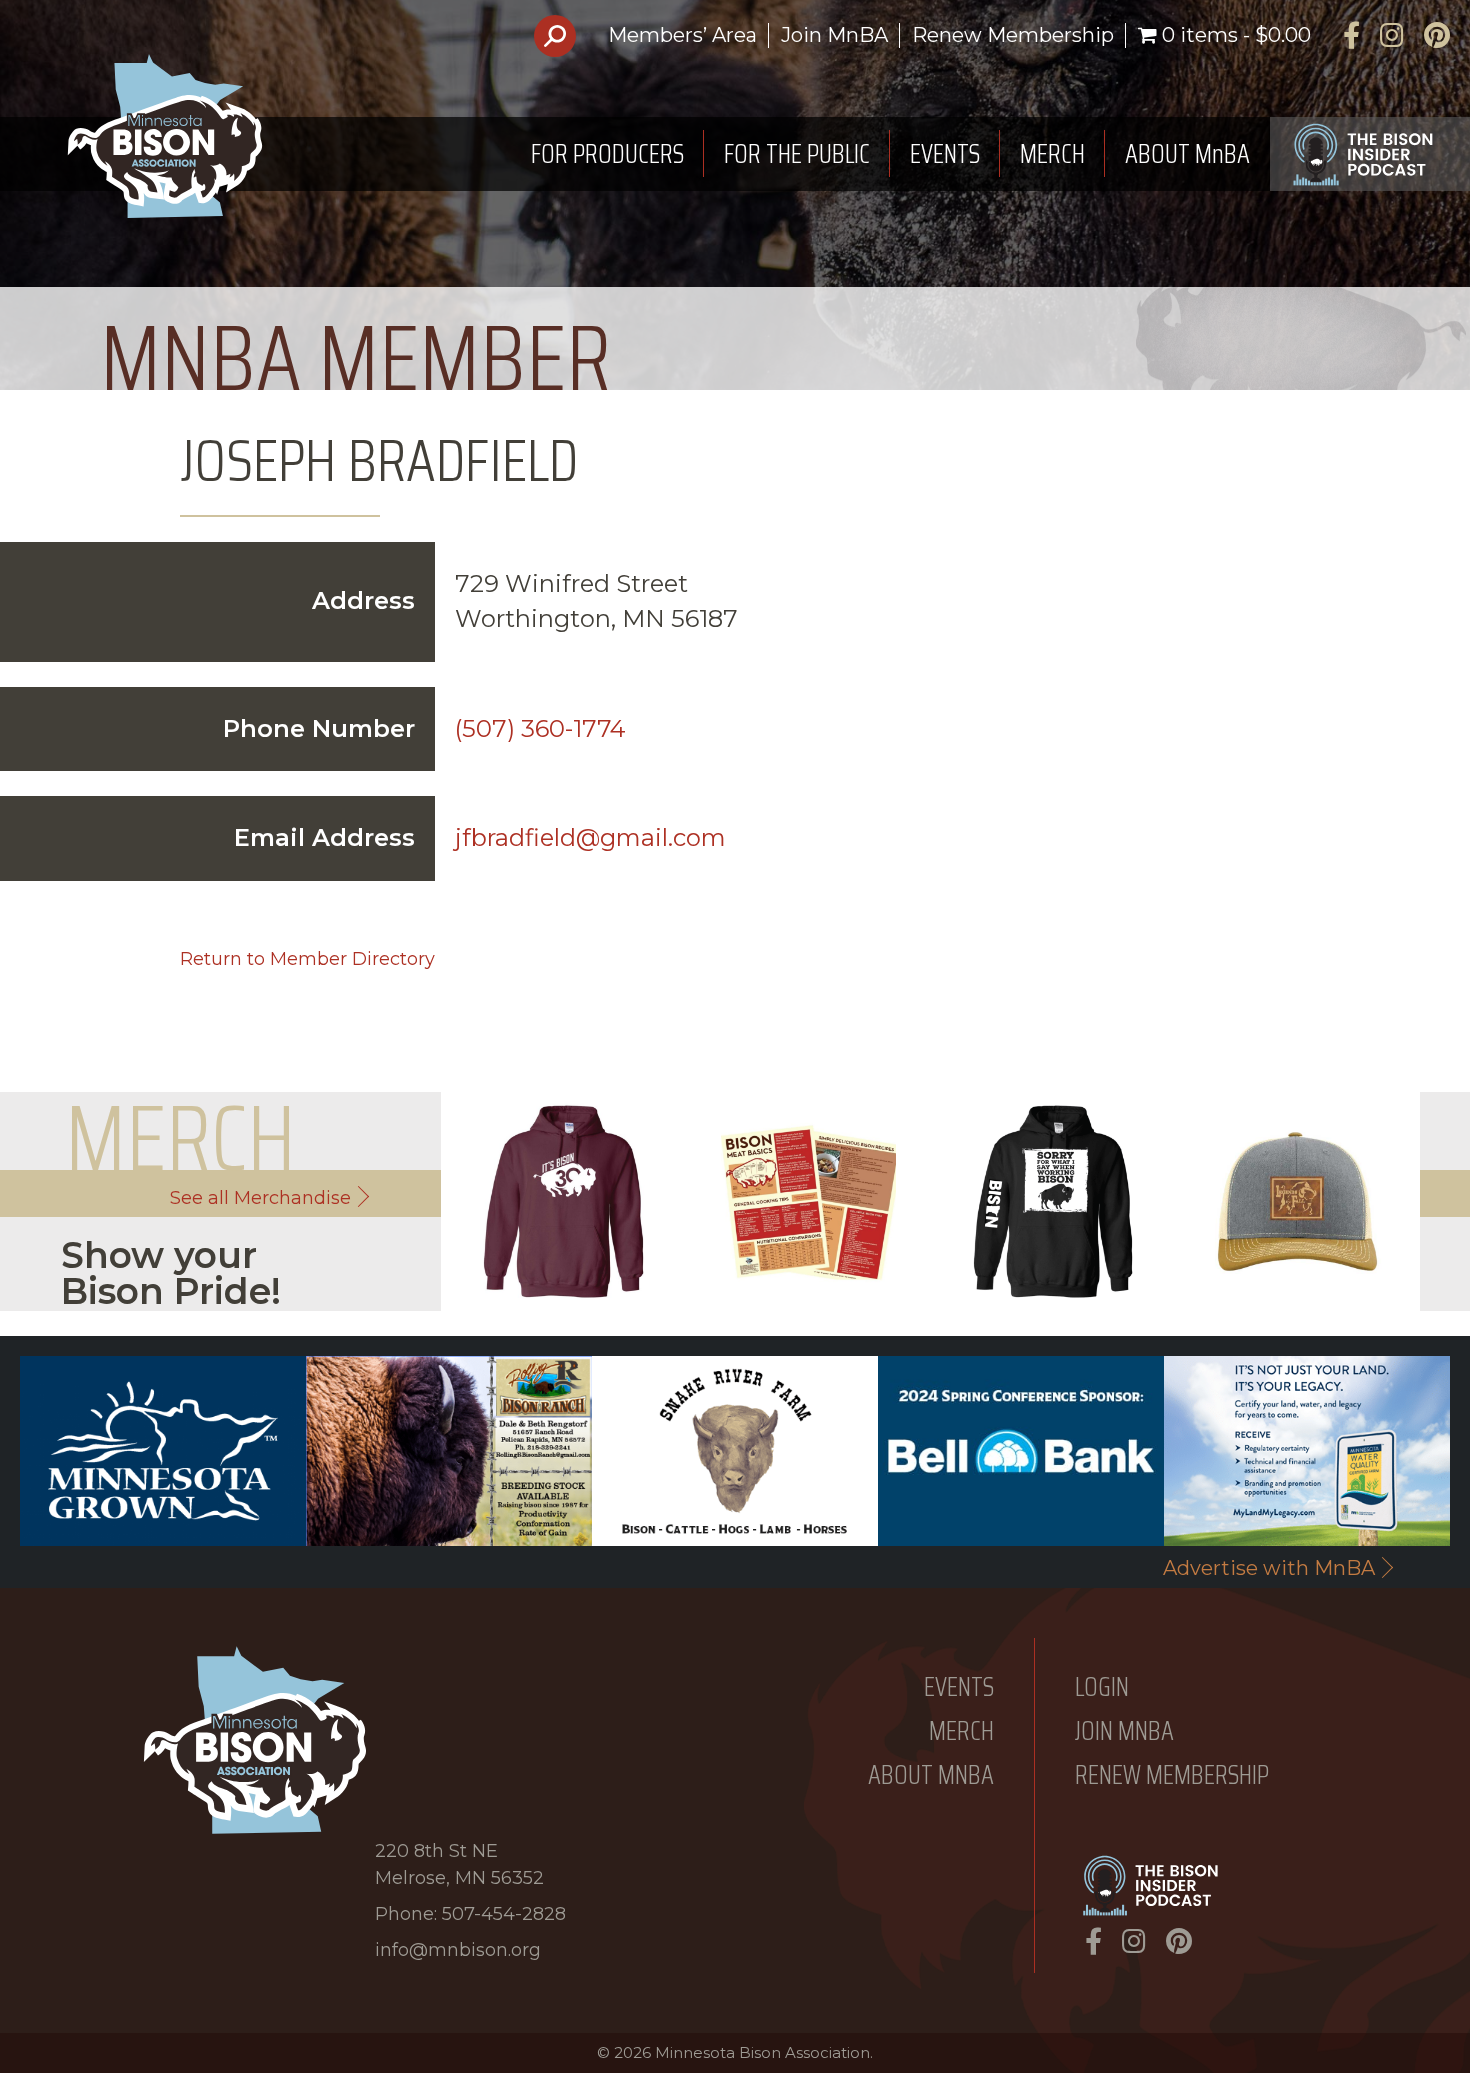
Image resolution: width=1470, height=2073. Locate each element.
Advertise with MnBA (1269, 1568)
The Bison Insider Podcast (1370, 154)
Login (1102, 1687)
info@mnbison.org (458, 1950)
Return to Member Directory (307, 959)
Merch (961, 1731)
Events (959, 1687)
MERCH (1052, 153)
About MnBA (931, 1775)
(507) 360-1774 (540, 728)
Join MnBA (834, 35)
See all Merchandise (260, 1198)
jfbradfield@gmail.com (590, 837)
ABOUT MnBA (1187, 153)
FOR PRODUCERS (607, 153)
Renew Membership (1013, 35)
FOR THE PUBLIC (797, 153)
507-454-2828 (504, 1914)
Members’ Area (682, 35)
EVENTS (945, 153)
